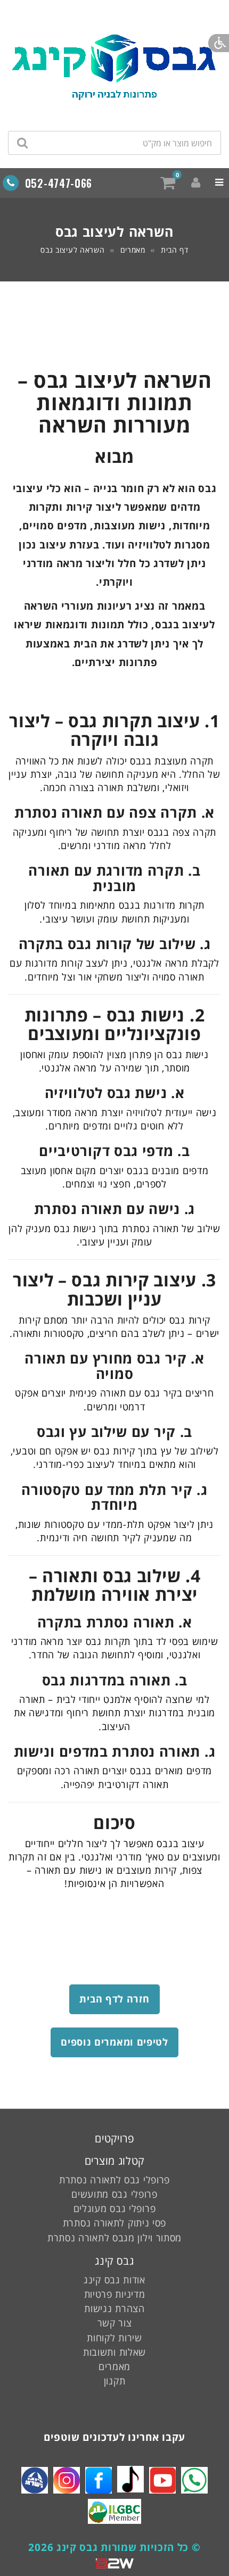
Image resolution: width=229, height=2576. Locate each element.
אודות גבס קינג (114, 2280)
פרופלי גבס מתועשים (114, 2194)
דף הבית (175, 250)
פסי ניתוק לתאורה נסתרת (114, 2223)
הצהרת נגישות (114, 2308)
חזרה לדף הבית (114, 1999)
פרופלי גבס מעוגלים (115, 2208)
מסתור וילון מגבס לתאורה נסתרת (114, 2238)
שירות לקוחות (114, 2338)
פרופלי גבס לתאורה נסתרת (114, 2180)
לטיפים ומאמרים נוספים (114, 2042)
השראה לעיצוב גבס (72, 250)
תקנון (115, 2381)
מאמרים (133, 250)
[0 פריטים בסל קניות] (168, 182)
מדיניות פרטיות (115, 2294)
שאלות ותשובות (114, 2352)
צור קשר (115, 2323)
